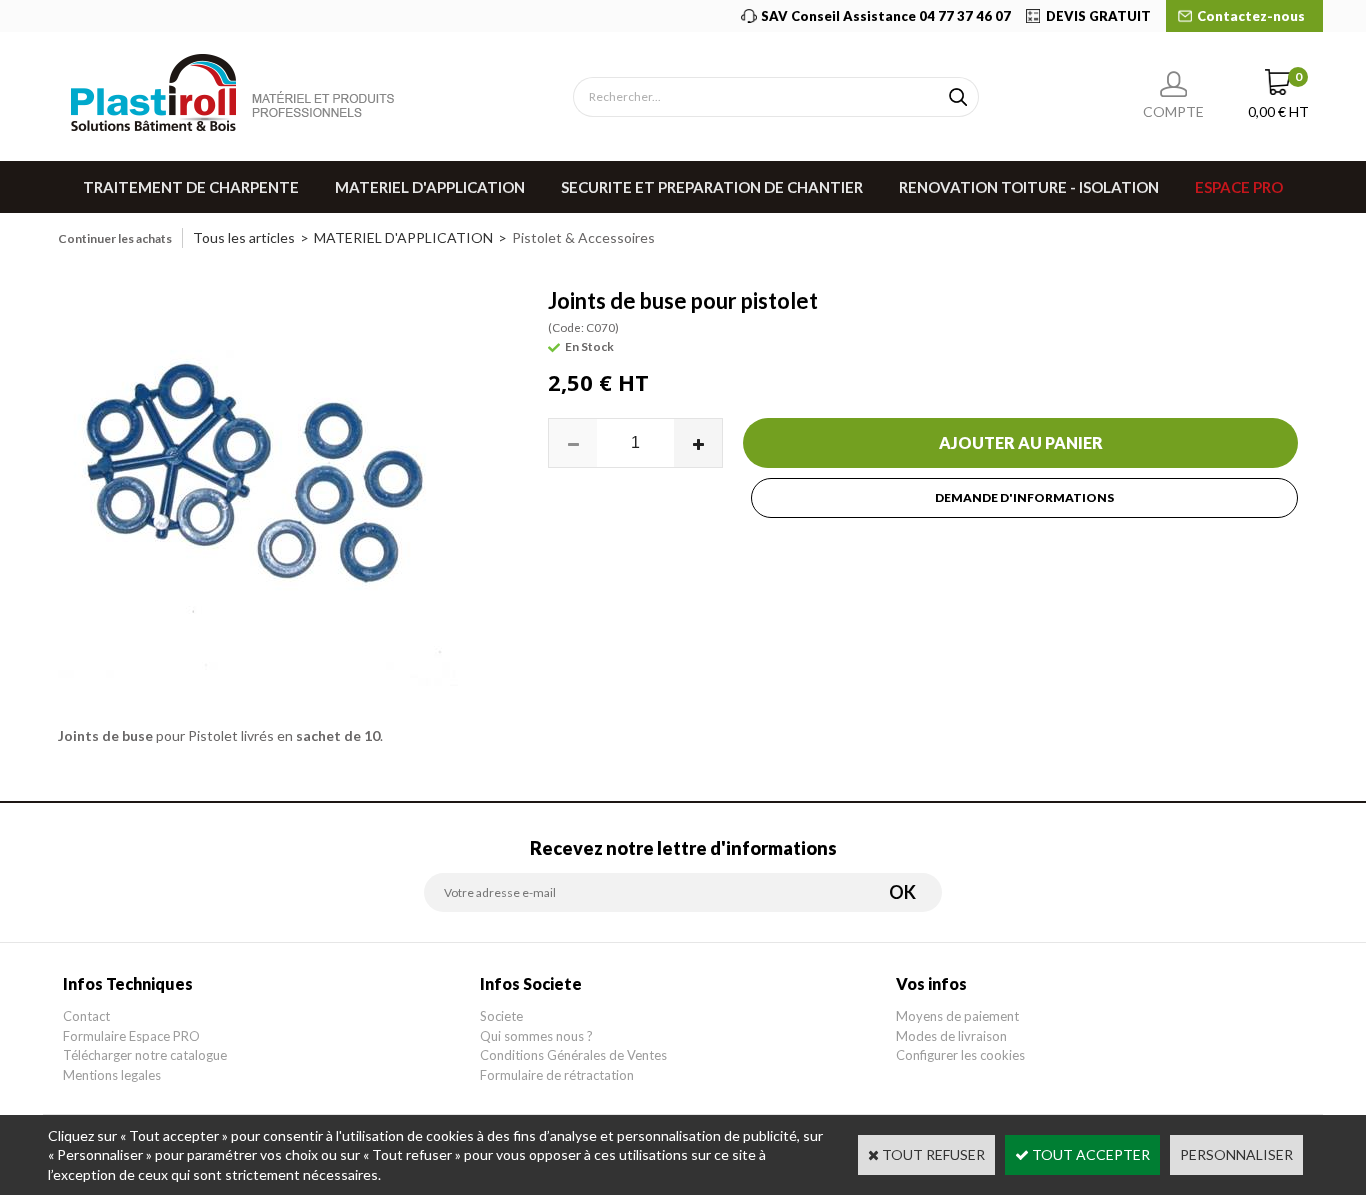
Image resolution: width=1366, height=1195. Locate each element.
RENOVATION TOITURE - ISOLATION (1029, 187)
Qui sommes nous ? (536, 1036)
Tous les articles (244, 237)
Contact (86, 1016)
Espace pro (1239, 187)
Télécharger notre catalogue (145, 1055)
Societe (501, 1016)
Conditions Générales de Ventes (573, 1055)
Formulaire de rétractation (557, 1075)
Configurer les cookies (960, 1055)
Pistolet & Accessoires (583, 237)
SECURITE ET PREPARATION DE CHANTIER (712, 187)
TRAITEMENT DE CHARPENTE (191, 187)
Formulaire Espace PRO (131, 1036)
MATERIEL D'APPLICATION (430, 187)
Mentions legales (112, 1075)
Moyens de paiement (957, 1016)
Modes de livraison (951, 1036)
